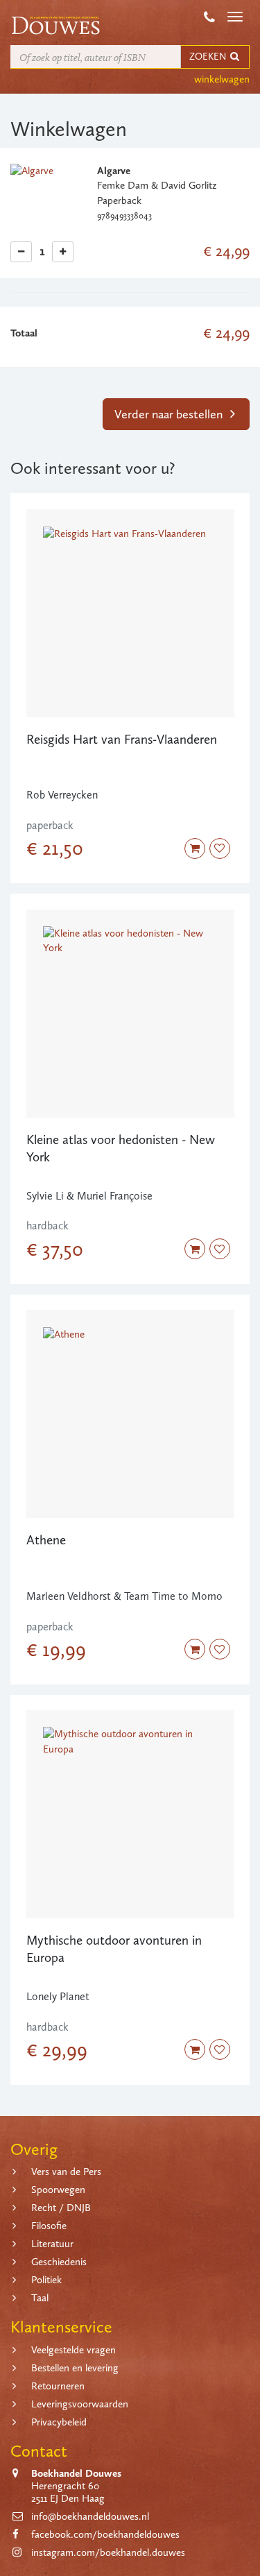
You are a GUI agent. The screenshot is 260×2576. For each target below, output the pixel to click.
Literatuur (52, 2244)
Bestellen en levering (75, 2368)
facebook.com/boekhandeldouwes (105, 2534)
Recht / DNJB (61, 2208)
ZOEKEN (209, 57)
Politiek (46, 2280)
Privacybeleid (59, 2422)
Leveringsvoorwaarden (80, 2404)
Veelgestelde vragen (73, 2350)
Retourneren (58, 2386)
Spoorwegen (58, 2190)
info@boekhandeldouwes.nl (90, 2516)
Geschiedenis (59, 2262)
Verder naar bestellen (170, 414)
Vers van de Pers (66, 2172)
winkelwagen (222, 79)
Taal (40, 2298)
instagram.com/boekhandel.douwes (108, 2552)
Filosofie (49, 2226)
